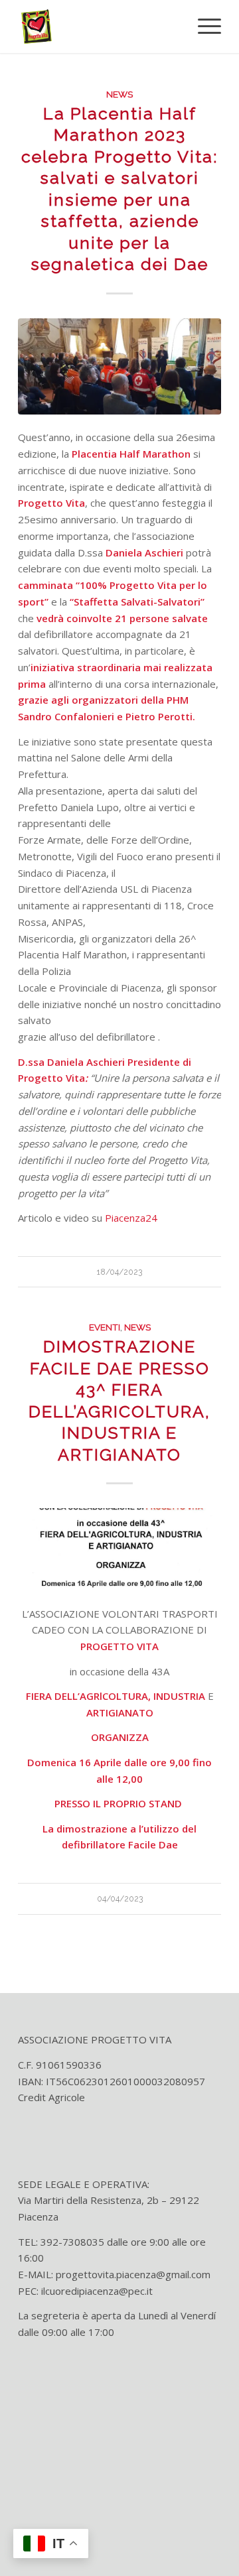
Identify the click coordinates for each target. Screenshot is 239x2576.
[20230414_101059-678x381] (119, 366)
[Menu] (203, 27)
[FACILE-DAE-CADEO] (119, 1549)
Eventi (105, 1327)
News (119, 94)
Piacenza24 (131, 1218)
